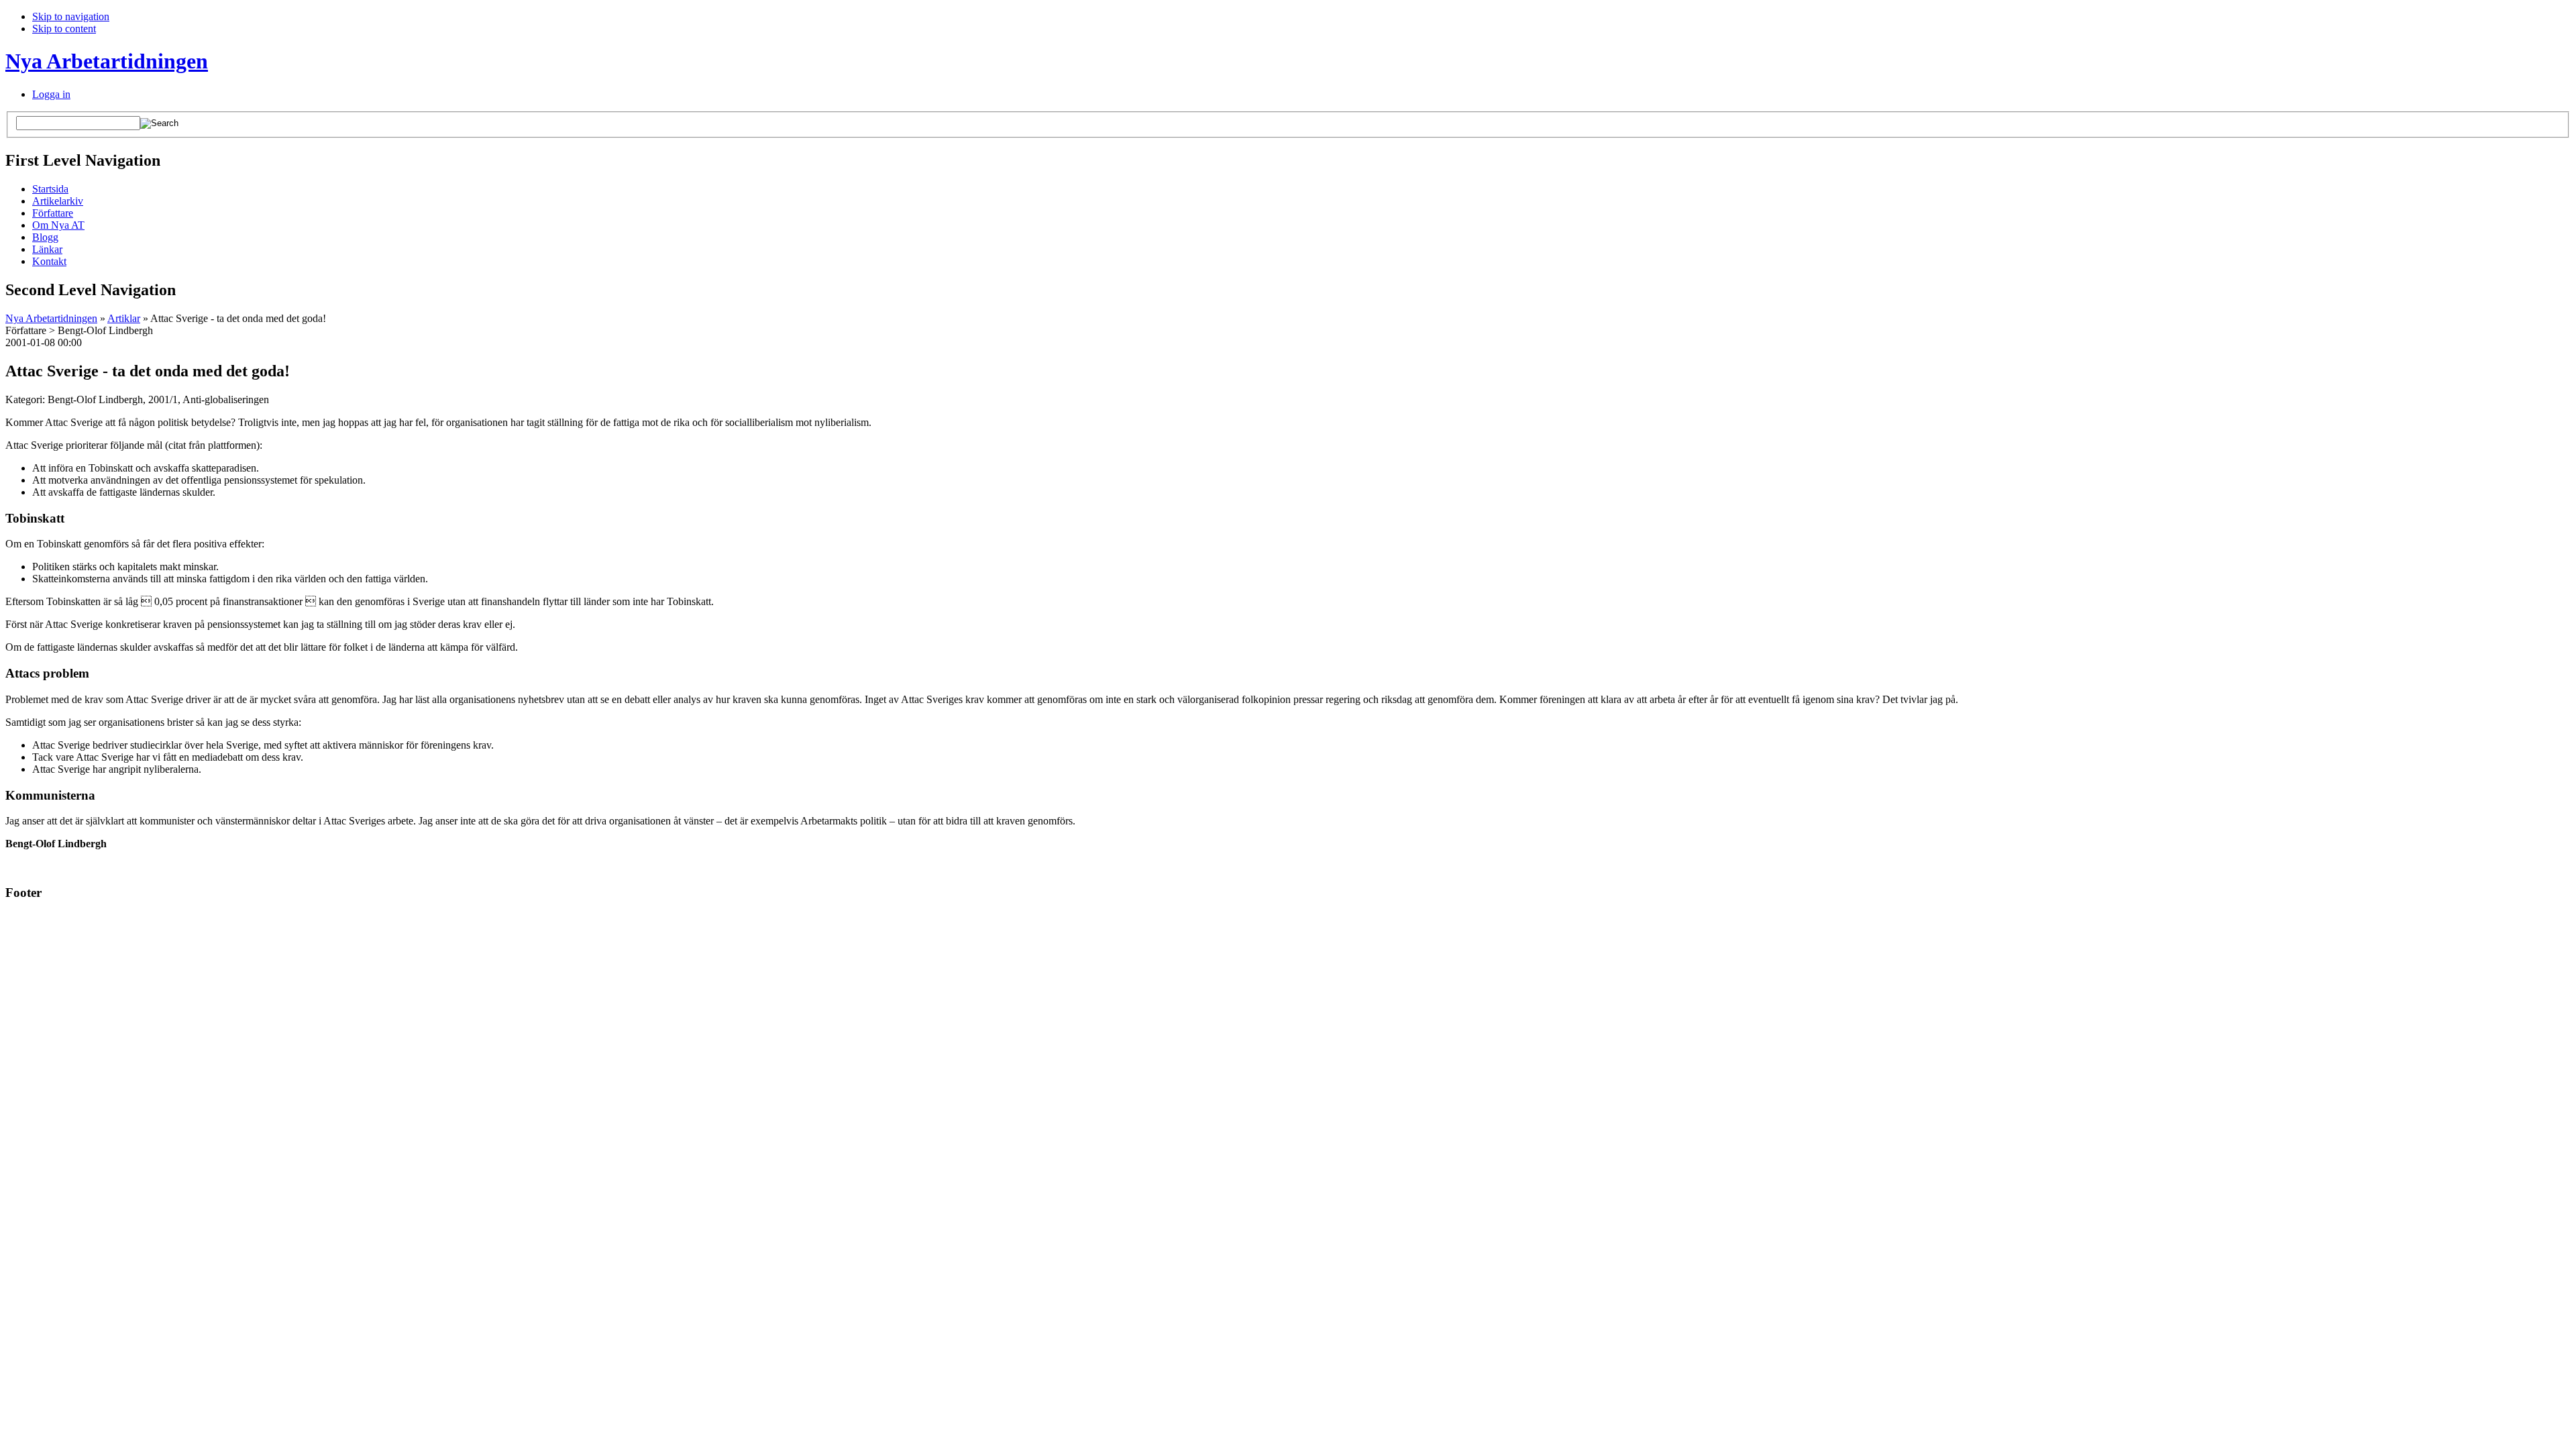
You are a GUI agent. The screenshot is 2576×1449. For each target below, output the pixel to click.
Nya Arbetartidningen (107, 61)
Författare (53, 213)
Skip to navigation (71, 16)
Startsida (50, 189)
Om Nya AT (58, 225)
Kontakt (49, 261)
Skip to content (64, 29)
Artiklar (124, 318)
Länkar (47, 249)
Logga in (51, 94)
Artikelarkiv (58, 201)
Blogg (45, 237)
